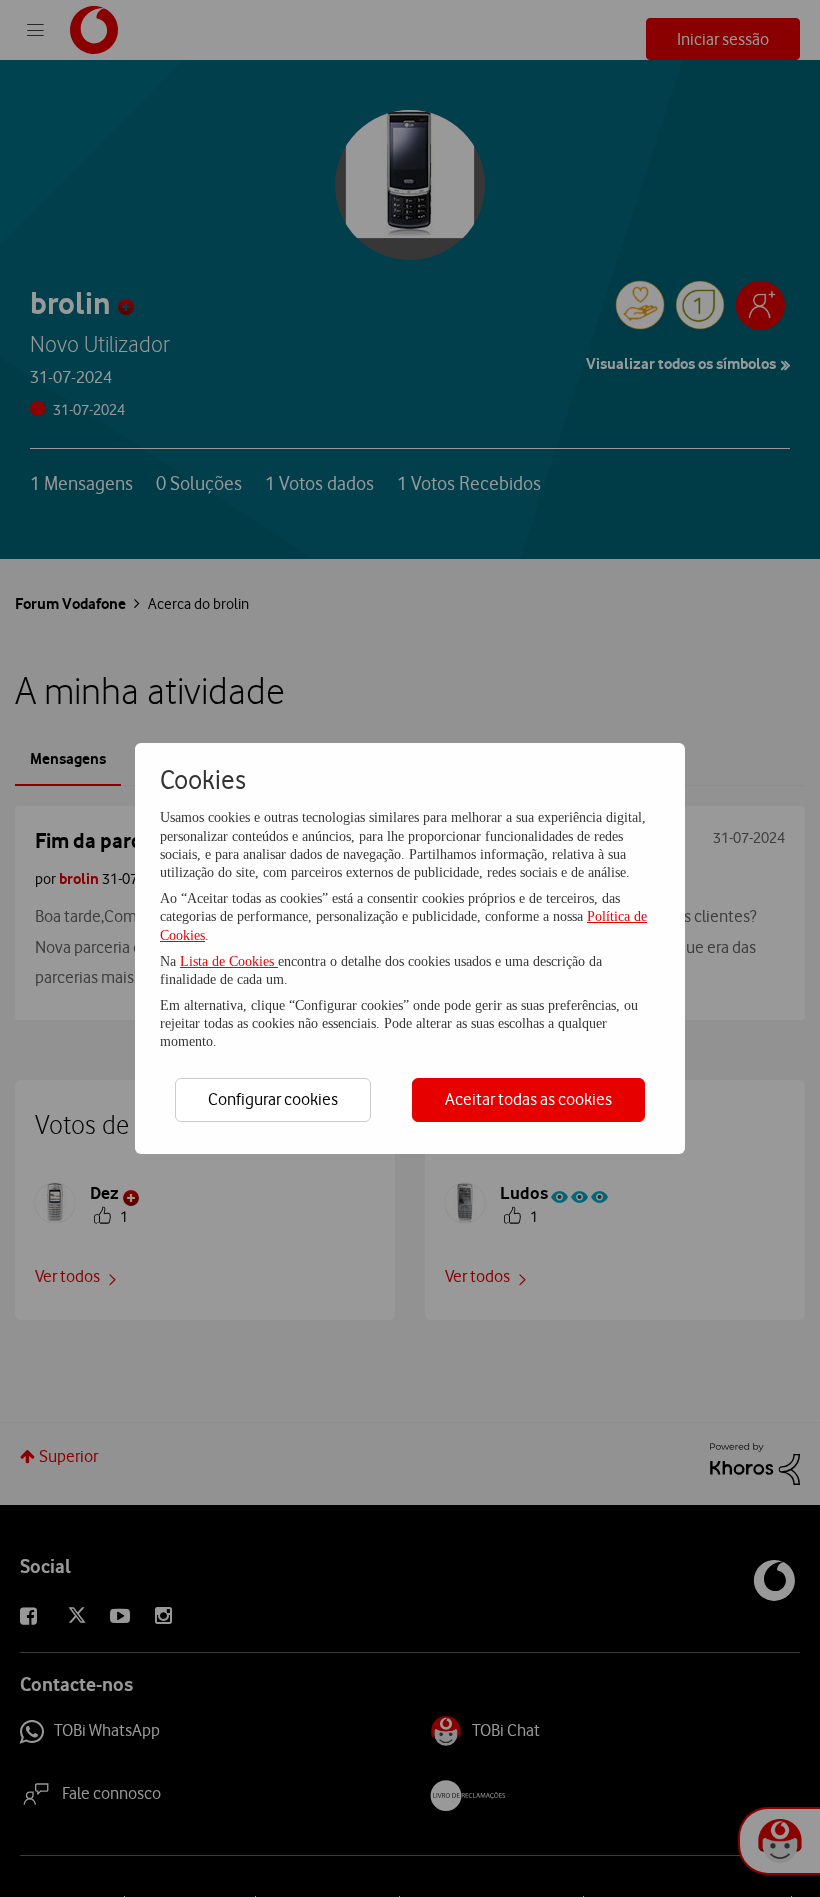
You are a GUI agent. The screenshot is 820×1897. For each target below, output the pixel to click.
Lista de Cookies (229, 961)
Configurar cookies (273, 1099)
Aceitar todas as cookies (528, 1099)
